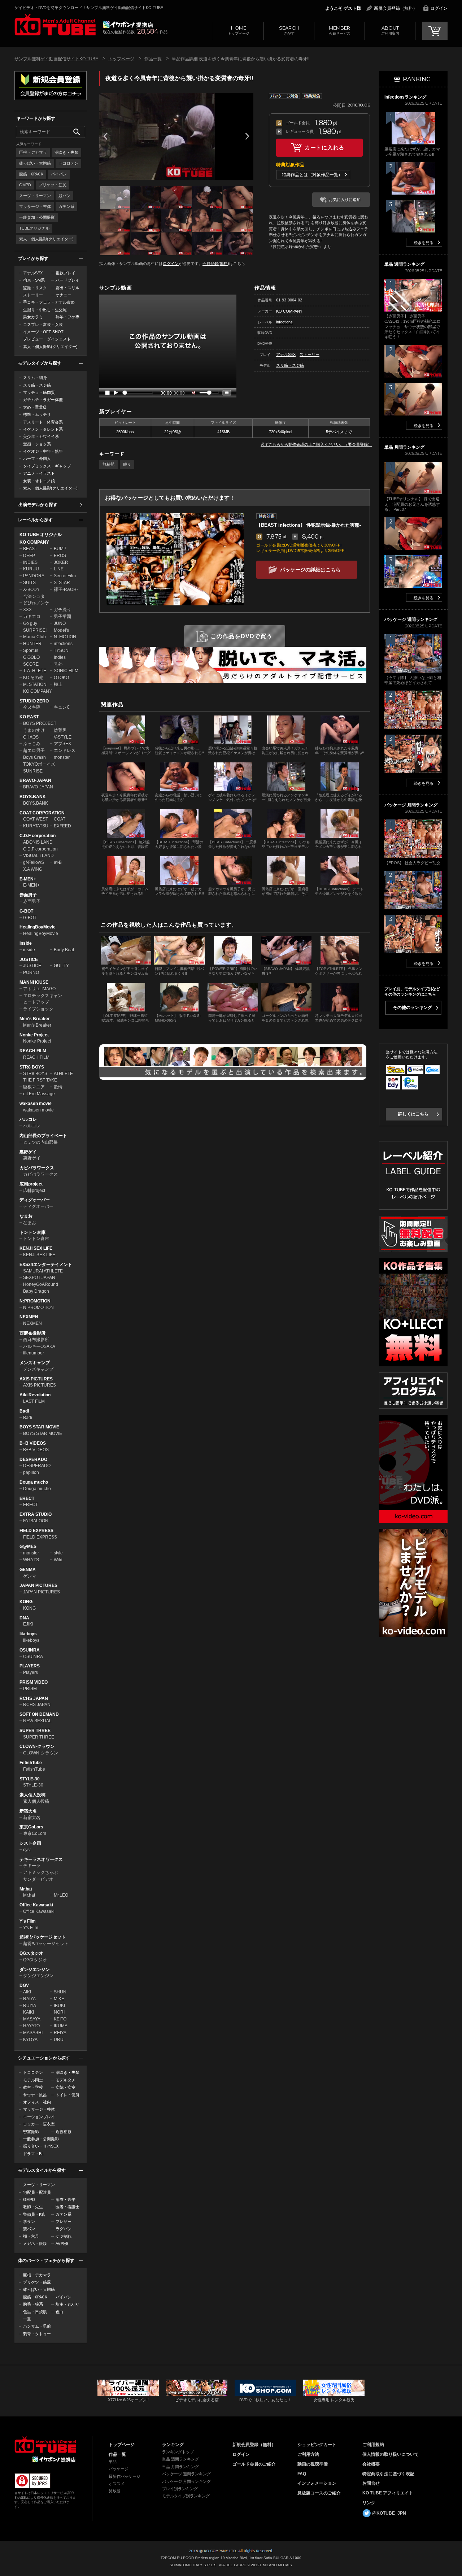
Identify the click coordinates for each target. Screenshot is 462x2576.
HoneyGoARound (41, 1284)
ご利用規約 (373, 2445)
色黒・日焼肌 (35, 2312)
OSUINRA (30, 1650)
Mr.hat (26, 1889)
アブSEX (62, 744)
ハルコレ (28, 1119)
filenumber (34, 1353)
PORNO (31, 972)
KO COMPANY (34, 542)
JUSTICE (29, 960)
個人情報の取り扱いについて (391, 2454)
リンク (369, 2503)
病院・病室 (66, 2087)
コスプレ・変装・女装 (43, 325)
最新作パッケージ (125, 2476)
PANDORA (34, 576)
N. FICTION (65, 637)
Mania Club (34, 637)
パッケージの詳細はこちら (310, 570)
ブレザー (64, 2222)
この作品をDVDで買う (241, 636)
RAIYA (29, 1999)
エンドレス (65, 750)
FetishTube (31, 1763)
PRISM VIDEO (34, 1682)
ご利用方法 (308, 2454)
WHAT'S (31, 1560)
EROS (60, 556)
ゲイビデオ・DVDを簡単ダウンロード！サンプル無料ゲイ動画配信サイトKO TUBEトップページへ (55, 25)
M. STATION (35, 684)
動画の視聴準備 (313, 2464)
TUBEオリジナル (34, 228)
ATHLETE (63, 1074)
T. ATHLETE (35, 671)
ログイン (439, 8)
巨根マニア (34, 1087)
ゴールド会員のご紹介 (254, 2464)
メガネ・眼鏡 (35, 2244)
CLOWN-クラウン (37, 1746)
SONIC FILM (66, 671)
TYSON (61, 650)
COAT (60, 819)
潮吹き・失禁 (66, 152)
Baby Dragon (36, 1291)
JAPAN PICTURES (38, 1585)
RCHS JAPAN (34, 1698)
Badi (24, 1411)
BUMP (60, 549)
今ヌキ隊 (32, 707)
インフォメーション (317, 2483)
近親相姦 (64, 2132)
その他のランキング (413, 1008)
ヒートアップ (36, 1002)
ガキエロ (32, 617)
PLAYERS (30, 1666)
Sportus (31, 650)
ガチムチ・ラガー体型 (43, 400)
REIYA (60, 2033)
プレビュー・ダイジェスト (47, 339)
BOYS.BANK (33, 797)
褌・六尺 (31, 2236)
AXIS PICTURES (36, 1379)
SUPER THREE (35, 1731)
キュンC (62, 707)
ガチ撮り (62, 610)
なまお (26, 1216)
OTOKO (61, 678)
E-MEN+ (28, 879)
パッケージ (119, 2469)
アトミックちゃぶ (40, 1872)
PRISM (30, 1689)
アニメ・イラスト (39, 473)
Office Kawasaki (36, 1905)
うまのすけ (34, 730)
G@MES (28, 1546)
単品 (113, 2462)
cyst (27, 1850)
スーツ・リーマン (35, 196)
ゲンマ (30, 1576)
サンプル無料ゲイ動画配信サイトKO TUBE (56, 59)
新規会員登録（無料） (396, 8)
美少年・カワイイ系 (41, 436)
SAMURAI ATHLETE (43, 1271)
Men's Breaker (35, 1019)
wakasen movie (36, 1104)
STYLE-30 (30, 1779)
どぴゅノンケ (36, 603)
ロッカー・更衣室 (39, 2124)
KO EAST (29, 717)
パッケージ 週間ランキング (186, 2474)
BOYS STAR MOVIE (39, 1427)
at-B (58, 862)
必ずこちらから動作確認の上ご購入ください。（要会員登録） (316, 444)
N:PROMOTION (35, 1301)
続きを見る (424, 243)
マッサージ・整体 (35, 206)
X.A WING (33, 869)
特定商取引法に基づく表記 (388, 2474)
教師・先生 (33, 2207)
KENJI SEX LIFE (36, 1248)
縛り (127, 464)
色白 (60, 2312)
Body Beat (64, 950)
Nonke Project (34, 1035)
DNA (24, 1618)
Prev (105, 136)
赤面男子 (28, 895)
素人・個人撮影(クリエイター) (46, 239)
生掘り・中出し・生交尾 (45, 310)
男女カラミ (33, 317)
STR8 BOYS (32, 1067)
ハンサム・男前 (37, 2326)
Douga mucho (34, 1482)
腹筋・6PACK (31, 174)
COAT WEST (36, 819)
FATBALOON (36, 1521)
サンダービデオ (38, 1879)
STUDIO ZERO (34, 701)
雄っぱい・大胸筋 (35, 163)
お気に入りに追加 (345, 200)
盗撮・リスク (35, 288)
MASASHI (33, 2033)
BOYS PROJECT (40, 723)
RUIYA (30, 2006)
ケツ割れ (64, 2236)
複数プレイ (66, 273)
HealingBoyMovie (38, 927)
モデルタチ (66, 2080)
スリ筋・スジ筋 (37, 385)
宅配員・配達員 (37, 2192)
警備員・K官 (34, 2214)
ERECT (27, 1498)
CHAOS (31, 737)
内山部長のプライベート (43, 1136)
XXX (27, 610)
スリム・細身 (35, 378)
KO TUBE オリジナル (41, 535)
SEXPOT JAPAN (39, 1278)
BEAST (30, 549)
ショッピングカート (317, 2445)
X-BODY (31, 589)
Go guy (30, 623)
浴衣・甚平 (66, 2199)
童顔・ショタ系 (37, 444)
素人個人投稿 (32, 1795)
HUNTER (32, 644)
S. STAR (62, 583)
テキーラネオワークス (41, 1859)
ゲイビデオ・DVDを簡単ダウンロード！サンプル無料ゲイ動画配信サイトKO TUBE (89, 8)
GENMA (28, 1570)
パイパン (59, 174)
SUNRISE (33, 771)
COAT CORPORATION (42, 813)
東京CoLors (31, 1827)
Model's (61, 630)
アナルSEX (33, 273)
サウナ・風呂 (35, 2095)
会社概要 (371, 2464)
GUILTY (61, 966)
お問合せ (371, 2483)
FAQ (302, 2474)
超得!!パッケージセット (43, 1937)
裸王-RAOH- (66, 589)
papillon (31, 1472)
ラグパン (64, 2229)
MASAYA (32, 2019)
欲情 (58, 1087)
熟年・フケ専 (67, 317)
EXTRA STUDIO (36, 1514)
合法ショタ (34, 596)
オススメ (117, 2484)
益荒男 (60, 730)
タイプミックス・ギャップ (47, 466)
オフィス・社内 (37, 2102)
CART (435, 31)
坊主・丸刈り (67, 2304)
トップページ (239, 30)
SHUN (60, 1992)
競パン (64, 196)
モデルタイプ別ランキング (186, 2496)
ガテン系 (66, 206)
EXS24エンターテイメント (46, 1265)
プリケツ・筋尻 (53, 185)
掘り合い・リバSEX (41, 2146)
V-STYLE (63, 737)
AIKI (27, 1992)
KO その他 (33, 678)
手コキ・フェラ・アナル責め (49, 302)
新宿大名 (28, 1811)
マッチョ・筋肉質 (39, 392)
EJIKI (28, 1624)
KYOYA (30, 2040)
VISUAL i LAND (38, 856)
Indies (60, 657)
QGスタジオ (31, 1953)
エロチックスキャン (43, 996)
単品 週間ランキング (180, 2459)
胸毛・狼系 (33, 2304)
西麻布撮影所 (32, 1333)
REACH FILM (33, 1051)
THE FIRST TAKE (40, 1080)
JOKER (61, 562)
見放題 (115, 2491)
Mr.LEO (61, 1895)
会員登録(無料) (216, 264)
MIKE (59, 1999)
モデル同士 (33, 2080)
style (58, 1553)
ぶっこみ (32, 744)
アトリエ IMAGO (39, 989)
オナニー (64, 295)
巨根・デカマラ (33, 152)
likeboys (28, 1634)
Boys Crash (34, 757)
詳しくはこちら (413, 1114)
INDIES (30, 562)
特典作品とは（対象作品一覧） (312, 175)
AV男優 (62, 2244)
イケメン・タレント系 (43, 429)
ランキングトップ (178, 2452)
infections (63, 644)
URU (59, 2040)
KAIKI (29, 2012)
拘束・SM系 (34, 280)
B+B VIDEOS (33, 1443)
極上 (58, 684)
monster (62, 757)
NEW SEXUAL (37, 1721)
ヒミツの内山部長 (40, 1142)
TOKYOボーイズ (39, 764)
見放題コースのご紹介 (319, 2493)
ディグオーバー (35, 1200)
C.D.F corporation (38, 836)
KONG (26, 1602)
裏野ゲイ (28, 1152)
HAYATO (31, 2026)
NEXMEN (29, 1317)
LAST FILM (34, 1401)
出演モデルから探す (38, 505)
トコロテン (68, 163)
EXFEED (62, 826)
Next (247, 136)
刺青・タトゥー (37, 2334)
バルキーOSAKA (39, 1346)
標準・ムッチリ (37, 414)
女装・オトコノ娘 (39, 481)
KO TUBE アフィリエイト (388, 2493)
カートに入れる (324, 147)
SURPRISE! (35, 630)
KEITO (60, 2019)
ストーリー (33, 295)
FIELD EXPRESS (36, 1531)
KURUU (31, 569)
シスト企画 (30, 1843)
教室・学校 (33, 2087)
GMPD (25, 185)
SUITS (29, 583)
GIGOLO (31, 657)
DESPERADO (33, 1459)
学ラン (29, 2222)
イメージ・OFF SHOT (43, 332)
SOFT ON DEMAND (39, 1714)
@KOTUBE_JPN (389, 2513)
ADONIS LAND (38, 842)
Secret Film (65, 576)
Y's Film (28, 1921)
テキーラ (32, 1866)
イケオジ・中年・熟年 (43, 451)
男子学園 (62, 617)
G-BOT (26, 911)
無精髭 (108, 464)
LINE (59, 569)
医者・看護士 (67, 2207)
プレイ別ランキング (180, 2489)
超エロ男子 (34, 750)
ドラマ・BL (33, 2154)
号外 (58, 664)
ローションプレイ (39, 2117)
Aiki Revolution (35, 1395)
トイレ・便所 (67, 2095)
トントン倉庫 (32, 1232)
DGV (24, 1985)
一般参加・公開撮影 (37, 217)
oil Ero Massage (39, 1094)
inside (29, 950)
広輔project (31, 1184)
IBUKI (59, 2006)
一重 (27, 2319)
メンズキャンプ (35, 1363)
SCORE (31, 664)
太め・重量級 (35, 407)
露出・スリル (67, 288)
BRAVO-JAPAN (35, 780)
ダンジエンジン (35, 1970)
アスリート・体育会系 (43, 422)
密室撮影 (31, 2132)
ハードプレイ (67, 280)
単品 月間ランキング (180, 2467)
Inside (26, 943)
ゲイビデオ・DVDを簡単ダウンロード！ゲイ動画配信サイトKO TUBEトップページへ (45, 2445)
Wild (58, 1560)
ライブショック (38, 1009)
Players (30, 1672)
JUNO (60, 623)
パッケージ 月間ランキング (186, 2481)
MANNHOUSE (34, 982)
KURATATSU (36, 826)
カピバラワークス (37, 1168)
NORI (59, 2012)
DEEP (29, 556)
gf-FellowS (34, 862)
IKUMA (61, 2026)
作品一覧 (153, 59)
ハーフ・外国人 (37, 458)
